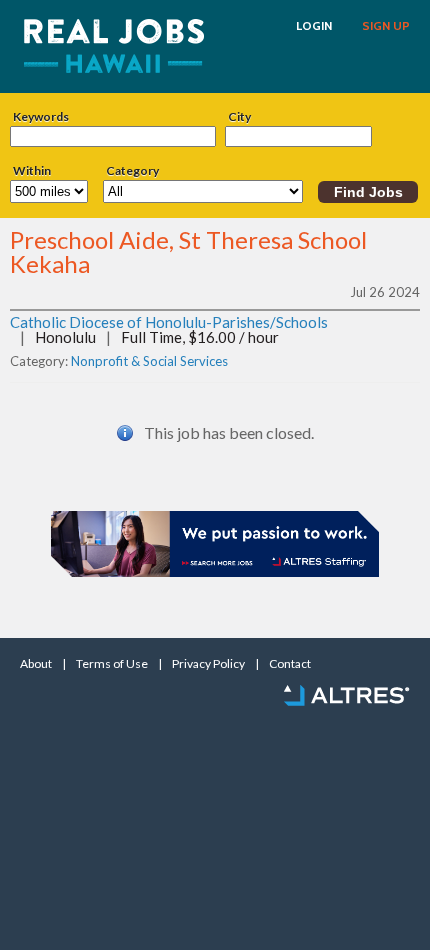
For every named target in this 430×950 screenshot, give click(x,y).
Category (132, 171)
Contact (290, 664)
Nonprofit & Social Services (149, 361)
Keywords (41, 117)
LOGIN (314, 26)
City (239, 117)
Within (32, 171)
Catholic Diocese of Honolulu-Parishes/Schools (169, 322)
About (36, 664)
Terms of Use (112, 664)
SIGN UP (386, 26)
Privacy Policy (208, 664)
